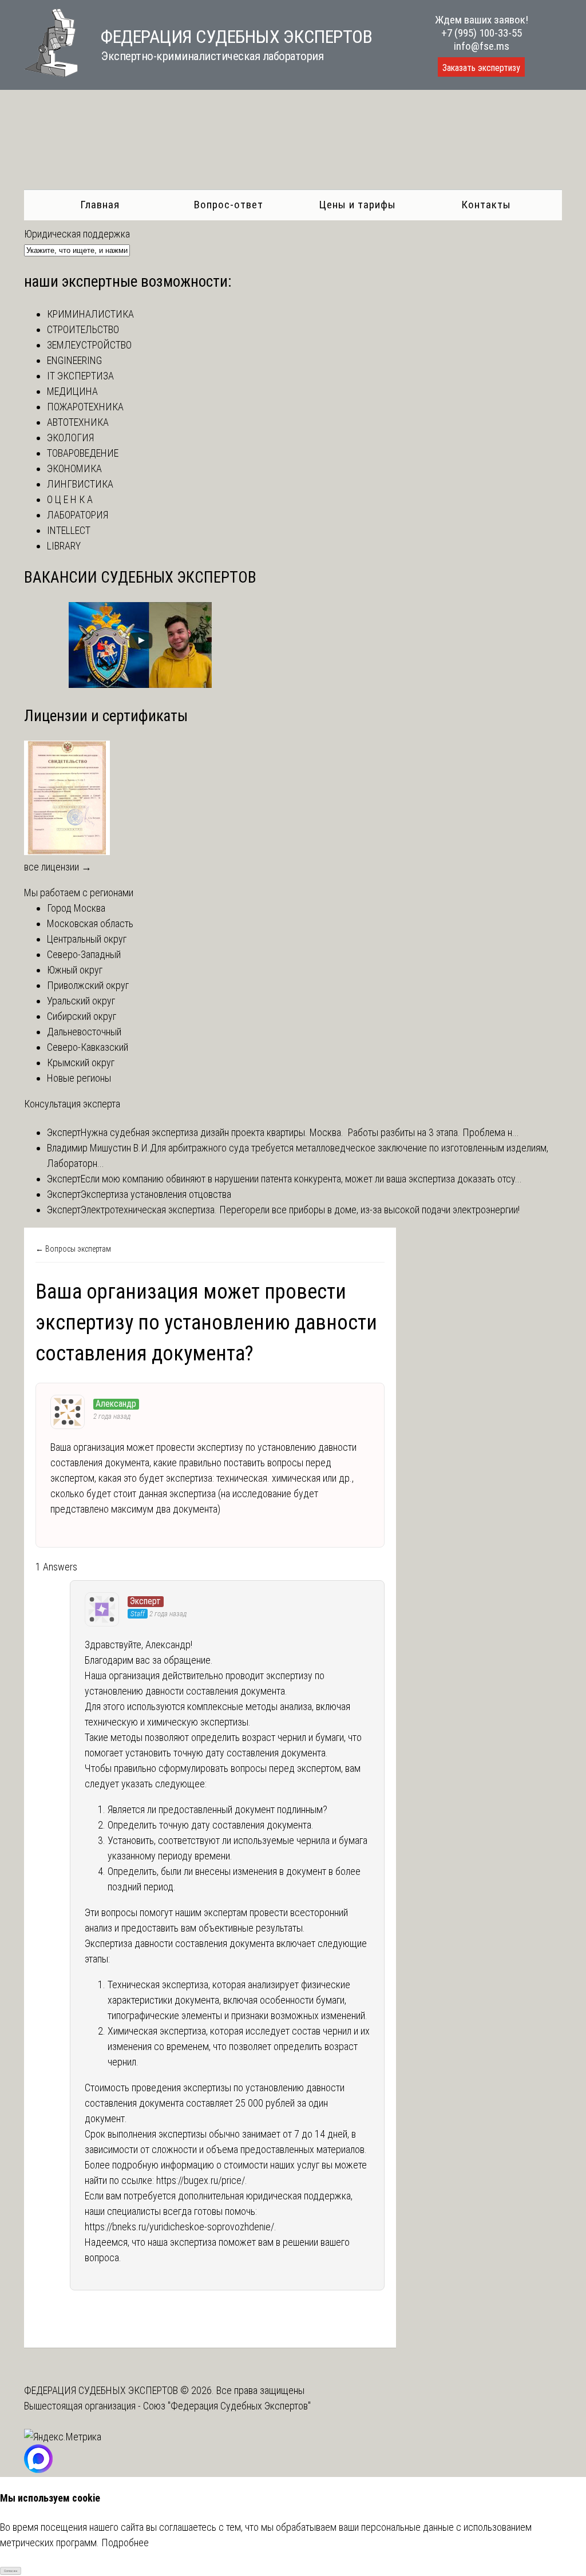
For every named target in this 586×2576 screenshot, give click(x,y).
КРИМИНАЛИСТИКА (90, 314)
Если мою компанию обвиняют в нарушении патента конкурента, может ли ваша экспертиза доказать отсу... (301, 1179)
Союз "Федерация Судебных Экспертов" (227, 2406)
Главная (100, 205)
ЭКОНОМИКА (74, 468)
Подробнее (125, 2543)
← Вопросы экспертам (73, 1249)
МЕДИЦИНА (72, 391)
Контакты (486, 205)
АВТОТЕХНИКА (78, 422)
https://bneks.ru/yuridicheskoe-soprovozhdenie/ (179, 2227)
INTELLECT (69, 530)
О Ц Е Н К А (70, 499)
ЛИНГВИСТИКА (80, 484)
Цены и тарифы (357, 205)
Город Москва (76, 908)
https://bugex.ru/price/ (201, 2180)
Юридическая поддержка (77, 234)
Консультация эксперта (72, 1104)
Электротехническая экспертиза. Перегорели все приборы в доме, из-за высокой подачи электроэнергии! (300, 1210)
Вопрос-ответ (229, 205)
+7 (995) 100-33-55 (482, 33)
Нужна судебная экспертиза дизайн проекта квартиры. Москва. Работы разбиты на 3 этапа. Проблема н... (300, 1132)
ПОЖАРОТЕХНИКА (85, 407)
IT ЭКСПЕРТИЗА (80, 376)
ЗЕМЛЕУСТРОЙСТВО (89, 345)
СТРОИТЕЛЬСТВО (83, 329)
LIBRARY (64, 546)
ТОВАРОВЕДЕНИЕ (83, 453)
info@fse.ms (482, 46)
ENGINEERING (74, 360)
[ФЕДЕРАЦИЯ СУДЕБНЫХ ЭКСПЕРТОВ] (51, 74)
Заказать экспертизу (481, 68)
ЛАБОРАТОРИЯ (78, 515)
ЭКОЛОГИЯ (70, 438)
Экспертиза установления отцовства (156, 1194)
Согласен (11, 2571)
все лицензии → (58, 867)
